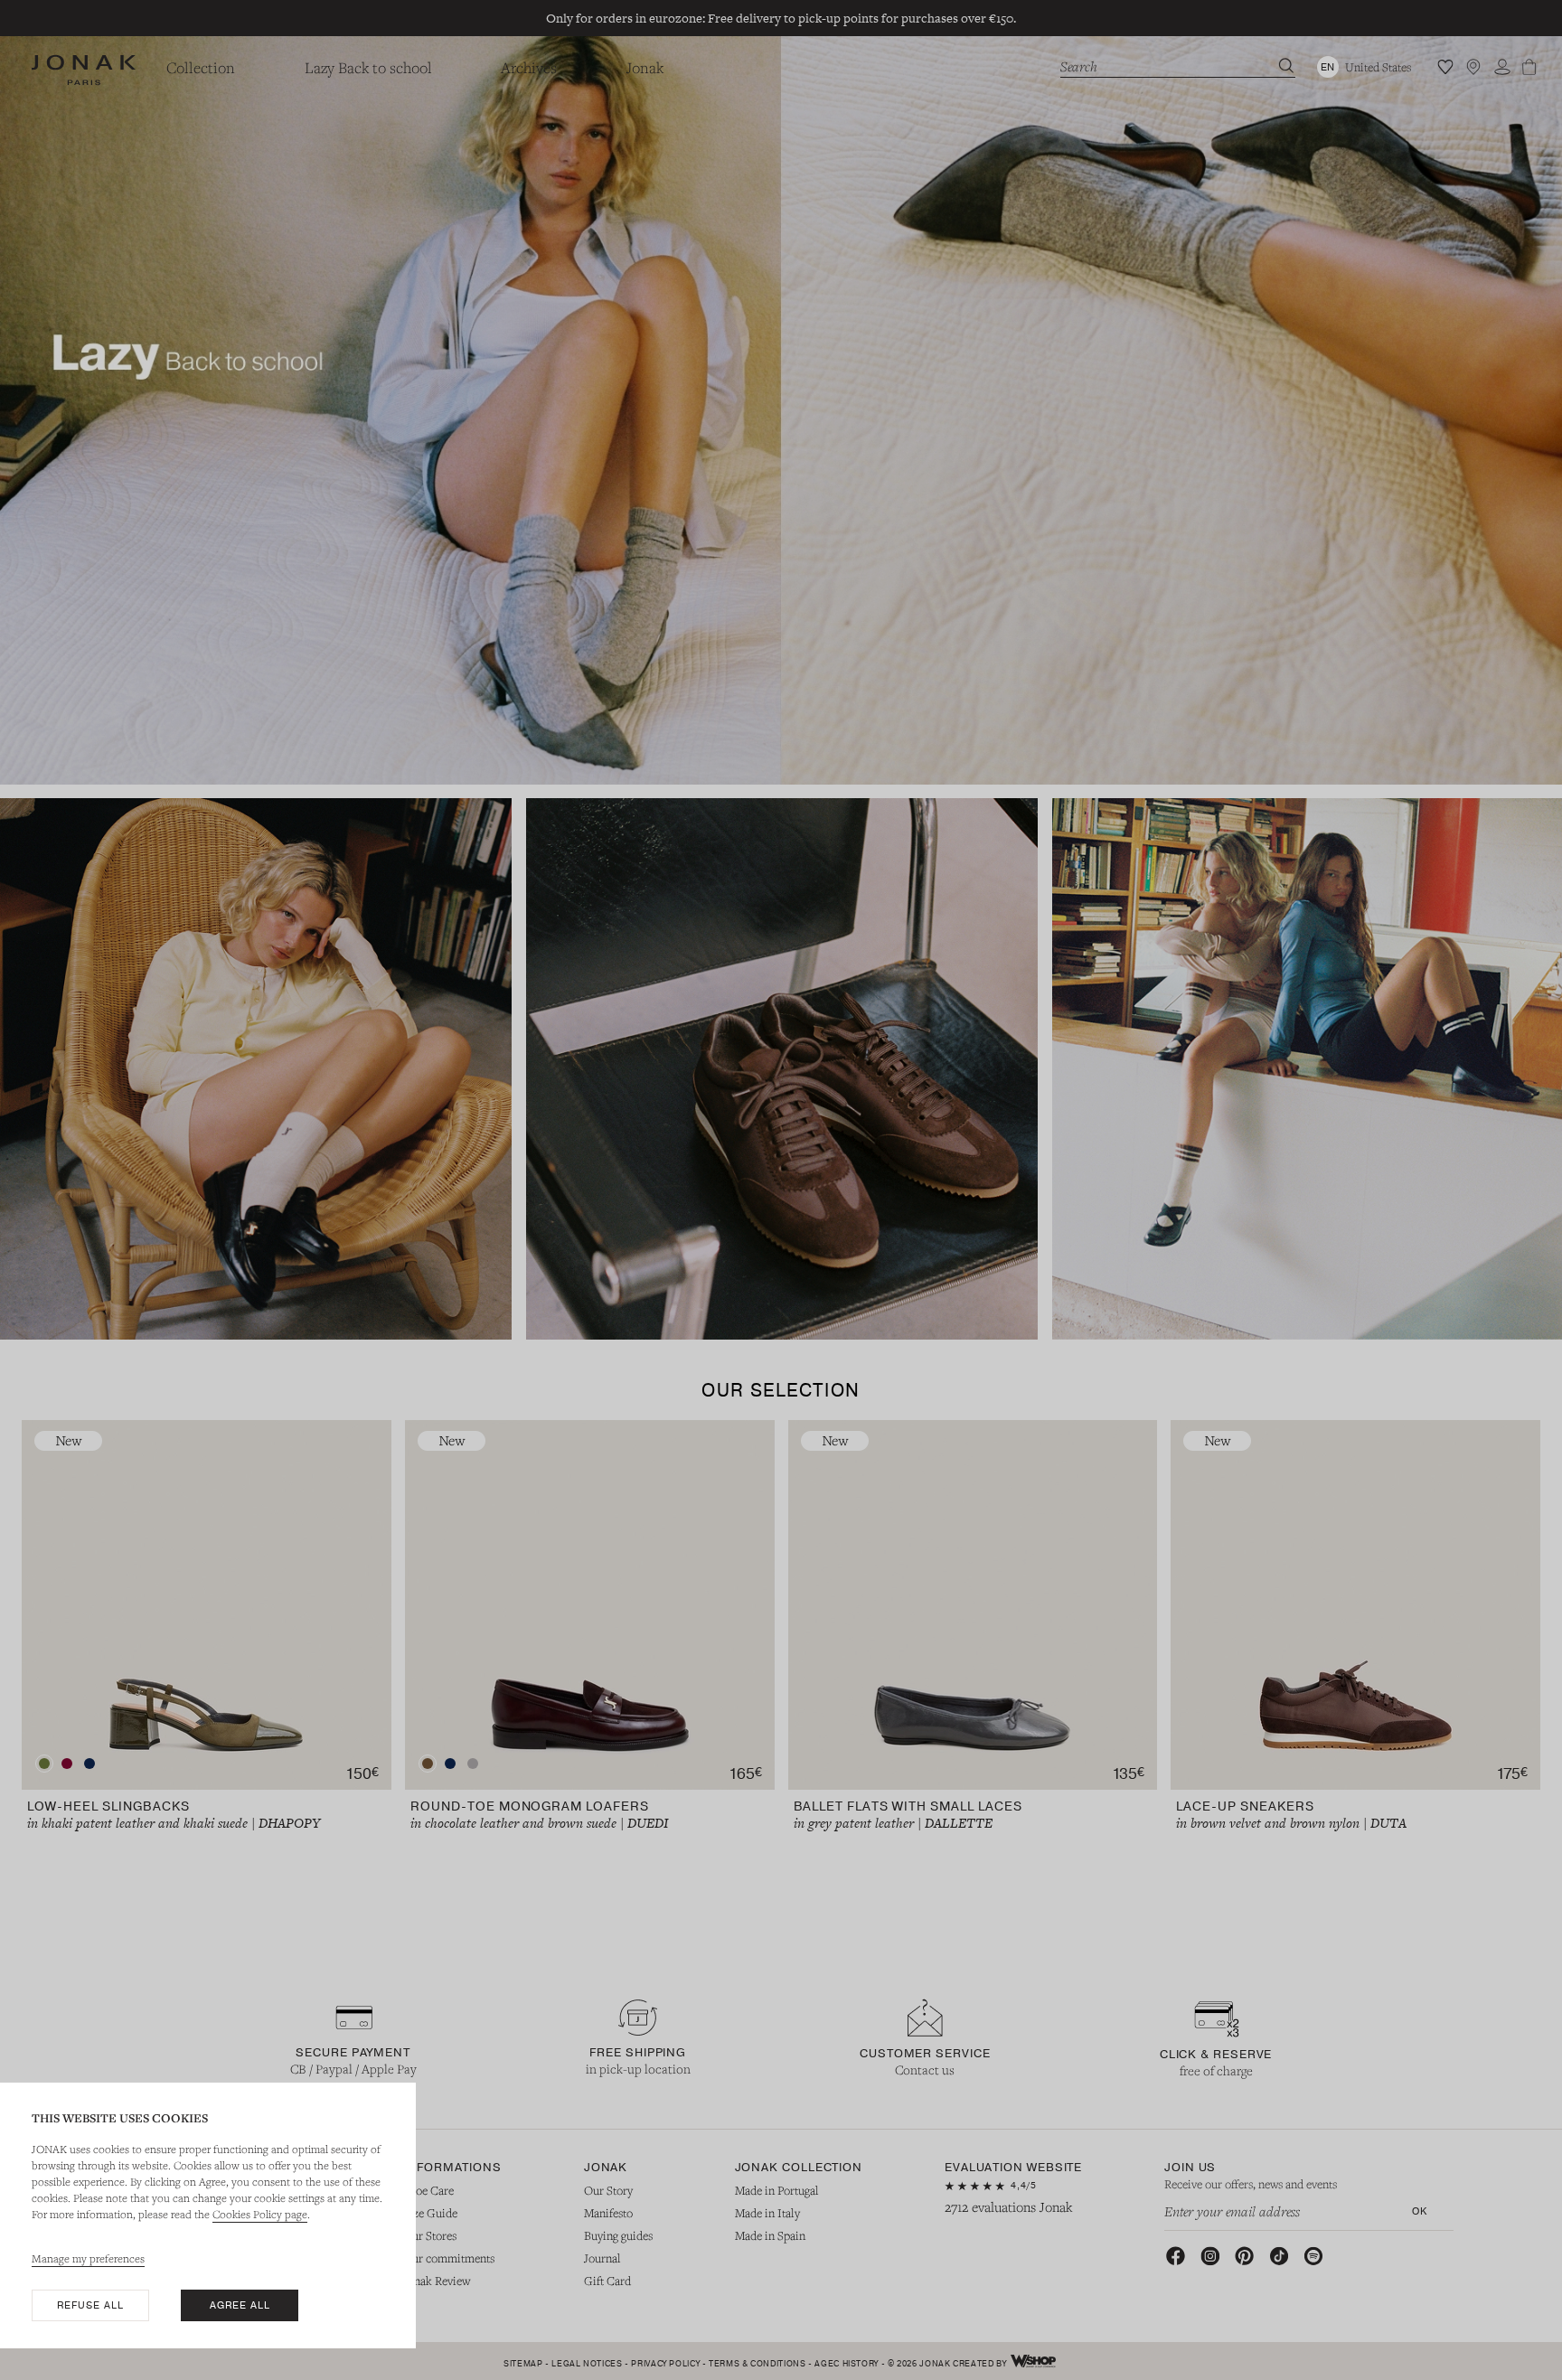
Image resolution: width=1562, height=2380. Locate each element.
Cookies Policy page (260, 2214)
